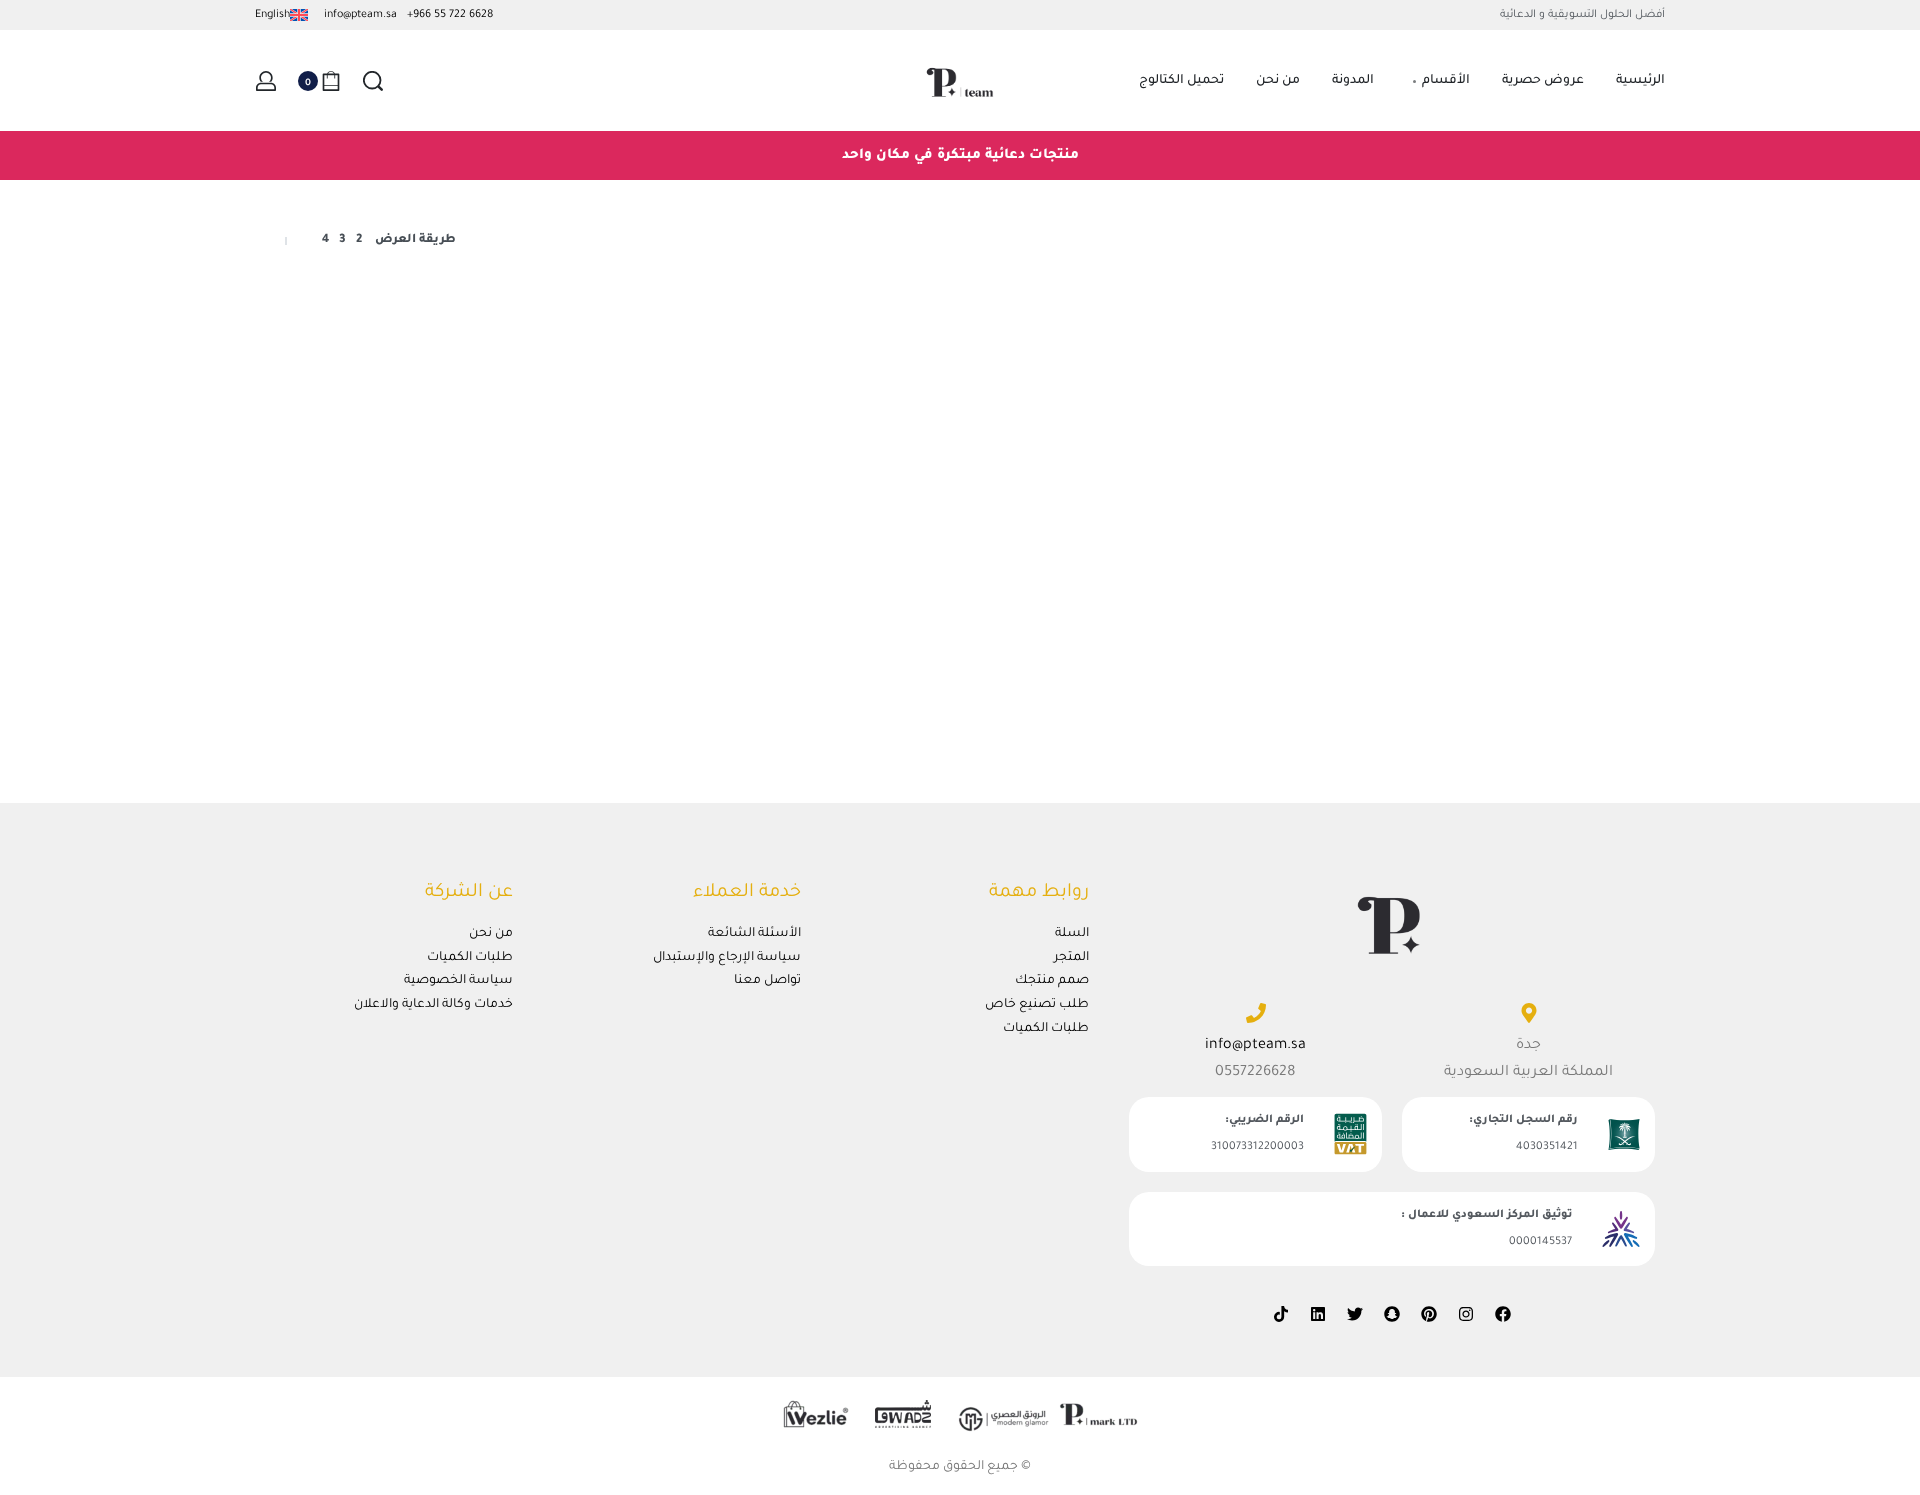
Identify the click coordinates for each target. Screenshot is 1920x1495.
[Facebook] (1503, 1314)
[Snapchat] (1392, 1314)
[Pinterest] (1429, 1314)
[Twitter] (1355, 1314)
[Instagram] (1466, 1314)
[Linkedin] (1318, 1314)
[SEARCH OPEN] (373, 81)
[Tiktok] (1281, 1314)
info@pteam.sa (1255, 1046)
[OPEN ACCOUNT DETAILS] (266, 81)
